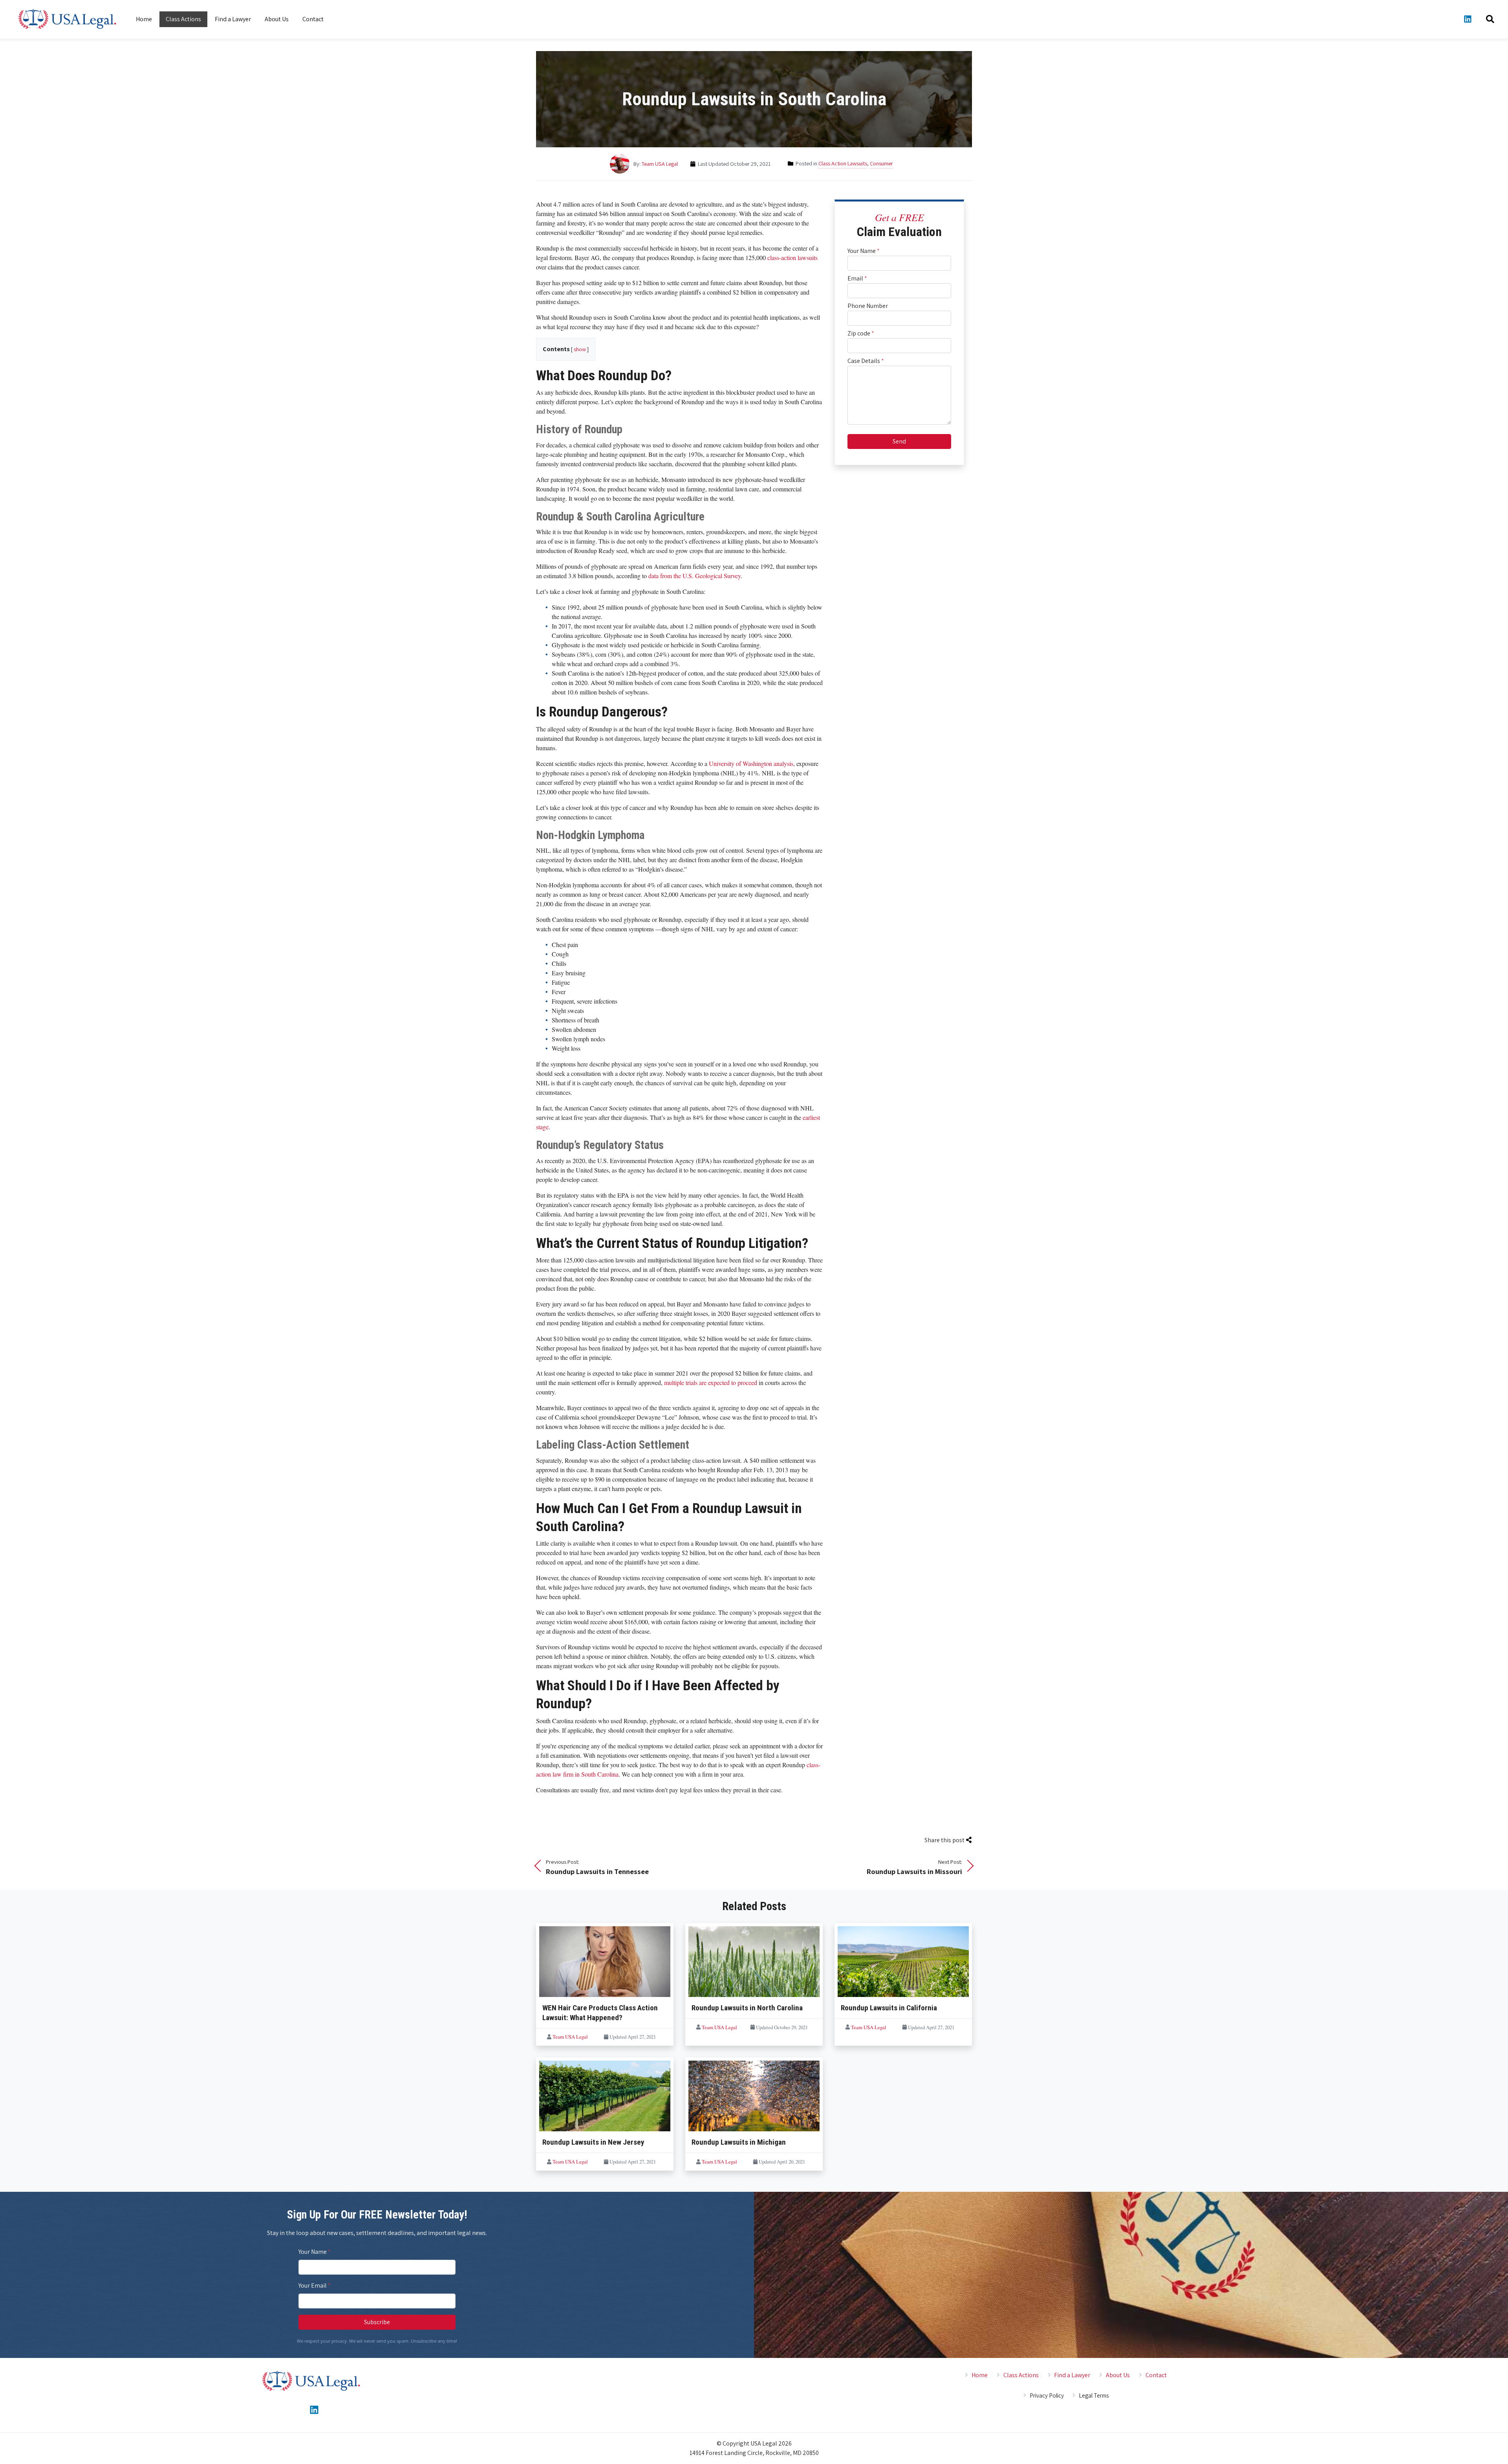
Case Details (866, 361)
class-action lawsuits (792, 257)
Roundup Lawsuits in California (889, 2008)
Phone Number (868, 306)
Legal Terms (1094, 2395)
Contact (313, 19)
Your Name (864, 251)
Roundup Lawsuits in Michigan (739, 2142)
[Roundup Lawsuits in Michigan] (754, 2098)
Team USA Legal (660, 164)
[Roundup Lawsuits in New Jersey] (605, 2098)
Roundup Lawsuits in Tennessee (597, 1867)
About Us (277, 19)
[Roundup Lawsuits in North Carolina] (754, 1963)
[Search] (1490, 19)
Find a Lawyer (233, 19)
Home (144, 19)
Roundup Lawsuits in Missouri (914, 1867)
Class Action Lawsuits (843, 163)
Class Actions (183, 19)
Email (857, 278)
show (580, 349)
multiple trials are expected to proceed (711, 1382)
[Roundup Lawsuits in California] (903, 1963)
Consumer (881, 163)
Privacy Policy (1047, 2395)
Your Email (315, 2285)
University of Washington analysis (751, 763)
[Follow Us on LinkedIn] (1468, 19)
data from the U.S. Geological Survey (695, 576)
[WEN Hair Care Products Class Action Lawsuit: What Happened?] (605, 1963)
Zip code (861, 333)
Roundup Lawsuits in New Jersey (593, 2142)
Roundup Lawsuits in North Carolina (747, 2008)
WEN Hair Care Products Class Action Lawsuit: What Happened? (600, 2013)
